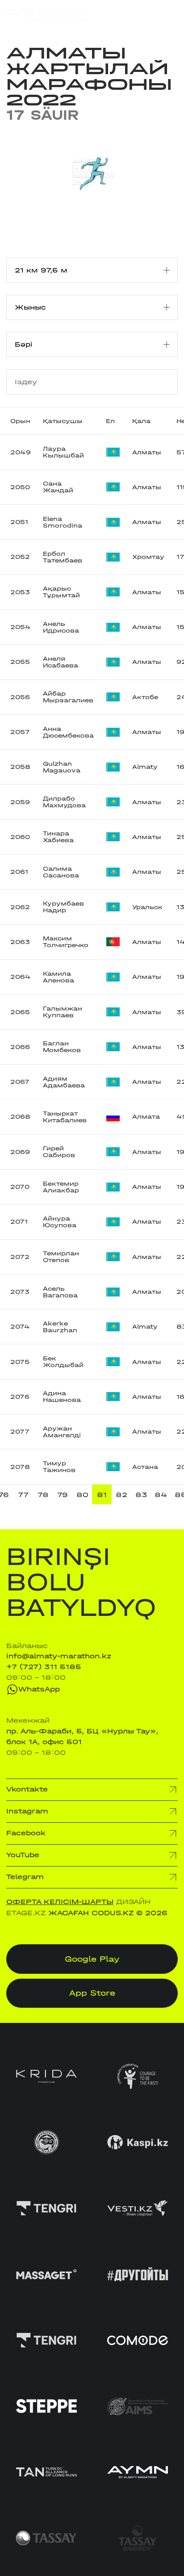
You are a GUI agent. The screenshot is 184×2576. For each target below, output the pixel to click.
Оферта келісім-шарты (60, 1902)
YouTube (23, 1855)
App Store (92, 1993)
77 (23, 1495)
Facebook (26, 1833)
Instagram (27, 1811)
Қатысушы (63, 421)
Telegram (25, 1877)
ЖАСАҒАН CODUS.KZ (91, 1913)
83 (141, 1495)
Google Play (92, 1959)
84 (161, 1495)
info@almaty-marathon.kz (59, 1656)
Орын (20, 421)
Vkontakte (27, 1789)
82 (121, 1495)
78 (43, 1495)
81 (102, 1495)
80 (82, 1495)
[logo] (47, 14)
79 (63, 1495)
